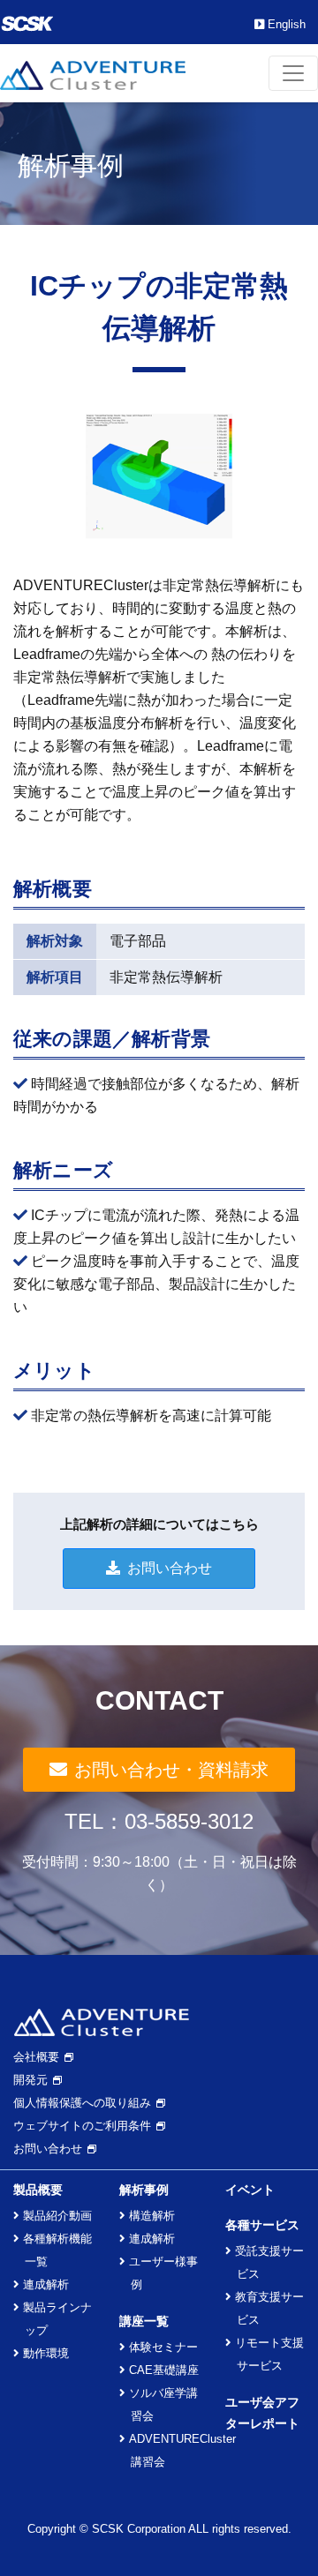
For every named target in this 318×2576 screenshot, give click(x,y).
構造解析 (152, 2216)
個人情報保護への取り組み (82, 2103)
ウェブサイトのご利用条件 (82, 2126)
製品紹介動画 (57, 2216)
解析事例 (144, 2190)
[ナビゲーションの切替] (293, 73)
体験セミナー (163, 2347)
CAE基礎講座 (164, 2370)
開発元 (30, 2080)
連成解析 (46, 2284)
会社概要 (36, 2057)
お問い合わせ (170, 1568)
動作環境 (46, 2353)
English (287, 24)
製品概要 (38, 2190)
